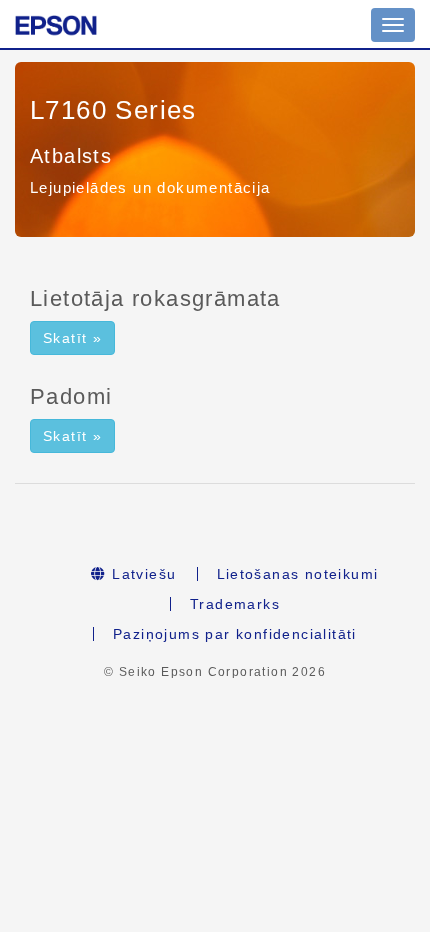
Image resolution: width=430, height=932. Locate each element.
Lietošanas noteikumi (298, 574)
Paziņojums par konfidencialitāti (235, 634)
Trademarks (235, 604)
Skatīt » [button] (72, 338)
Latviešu (142, 574)
